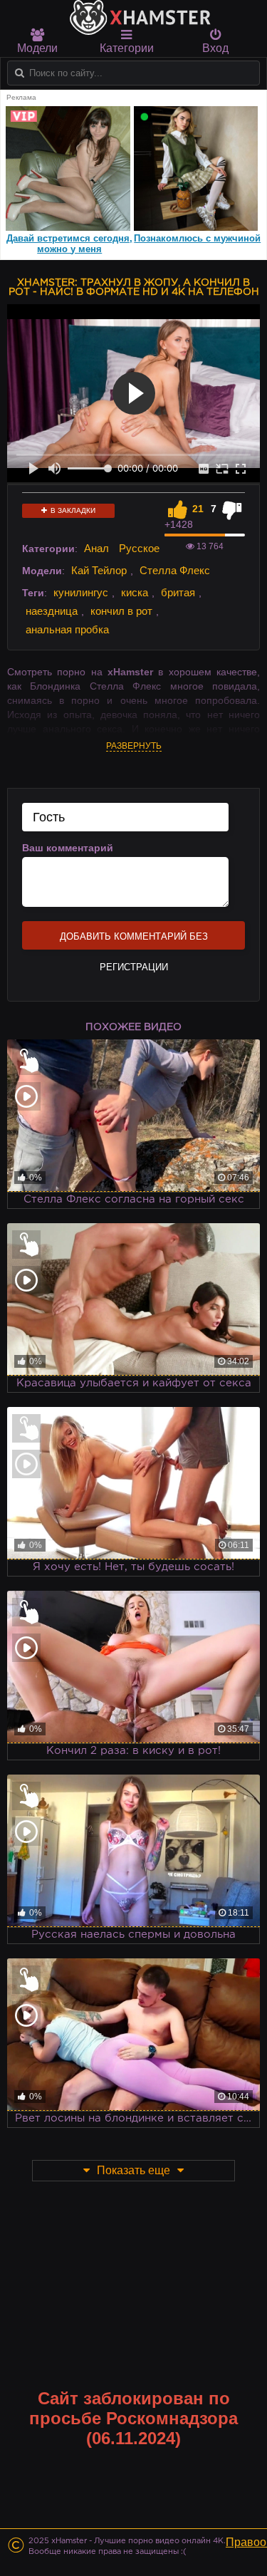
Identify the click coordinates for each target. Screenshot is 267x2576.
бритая (178, 592)
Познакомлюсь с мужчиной (197, 238)
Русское (139, 548)
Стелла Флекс (175, 570)
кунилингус (81, 592)
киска (135, 592)
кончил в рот (121, 611)
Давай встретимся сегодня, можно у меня (69, 244)
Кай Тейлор (99, 570)
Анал (96, 548)
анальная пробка (67, 629)
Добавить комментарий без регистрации (134, 940)
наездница (52, 611)
